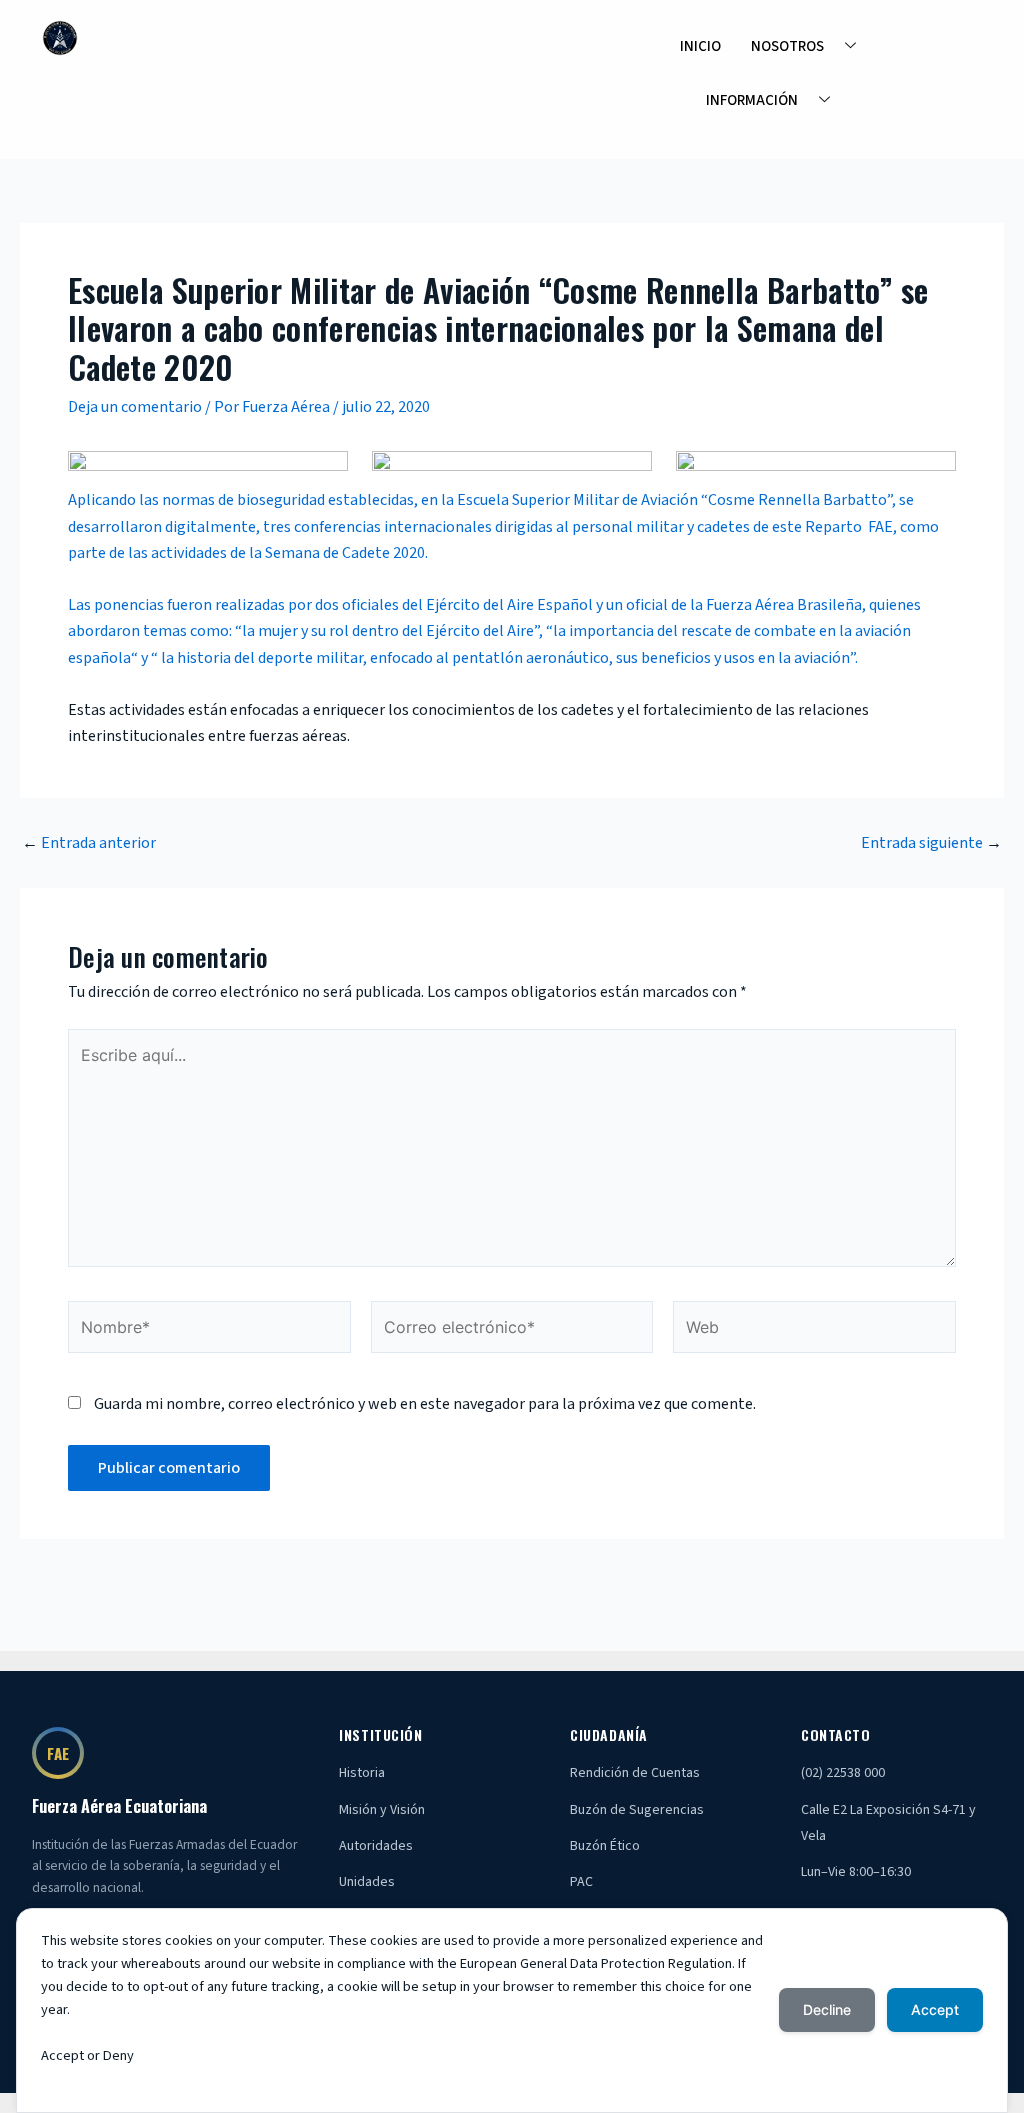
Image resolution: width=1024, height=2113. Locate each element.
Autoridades (376, 1846)
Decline (827, 2009)
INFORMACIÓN (752, 100)
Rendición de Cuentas (635, 1773)
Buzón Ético (605, 1846)
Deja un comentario (135, 407)
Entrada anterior (89, 843)
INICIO (700, 46)
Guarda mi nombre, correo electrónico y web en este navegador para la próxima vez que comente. (425, 1404)
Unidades (367, 1882)
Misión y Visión (382, 1810)
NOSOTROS (787, 46)
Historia (362, 1773)
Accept (935, 2009)
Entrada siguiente (931, 843)
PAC (581, 1882)
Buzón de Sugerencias (637, 1810)
